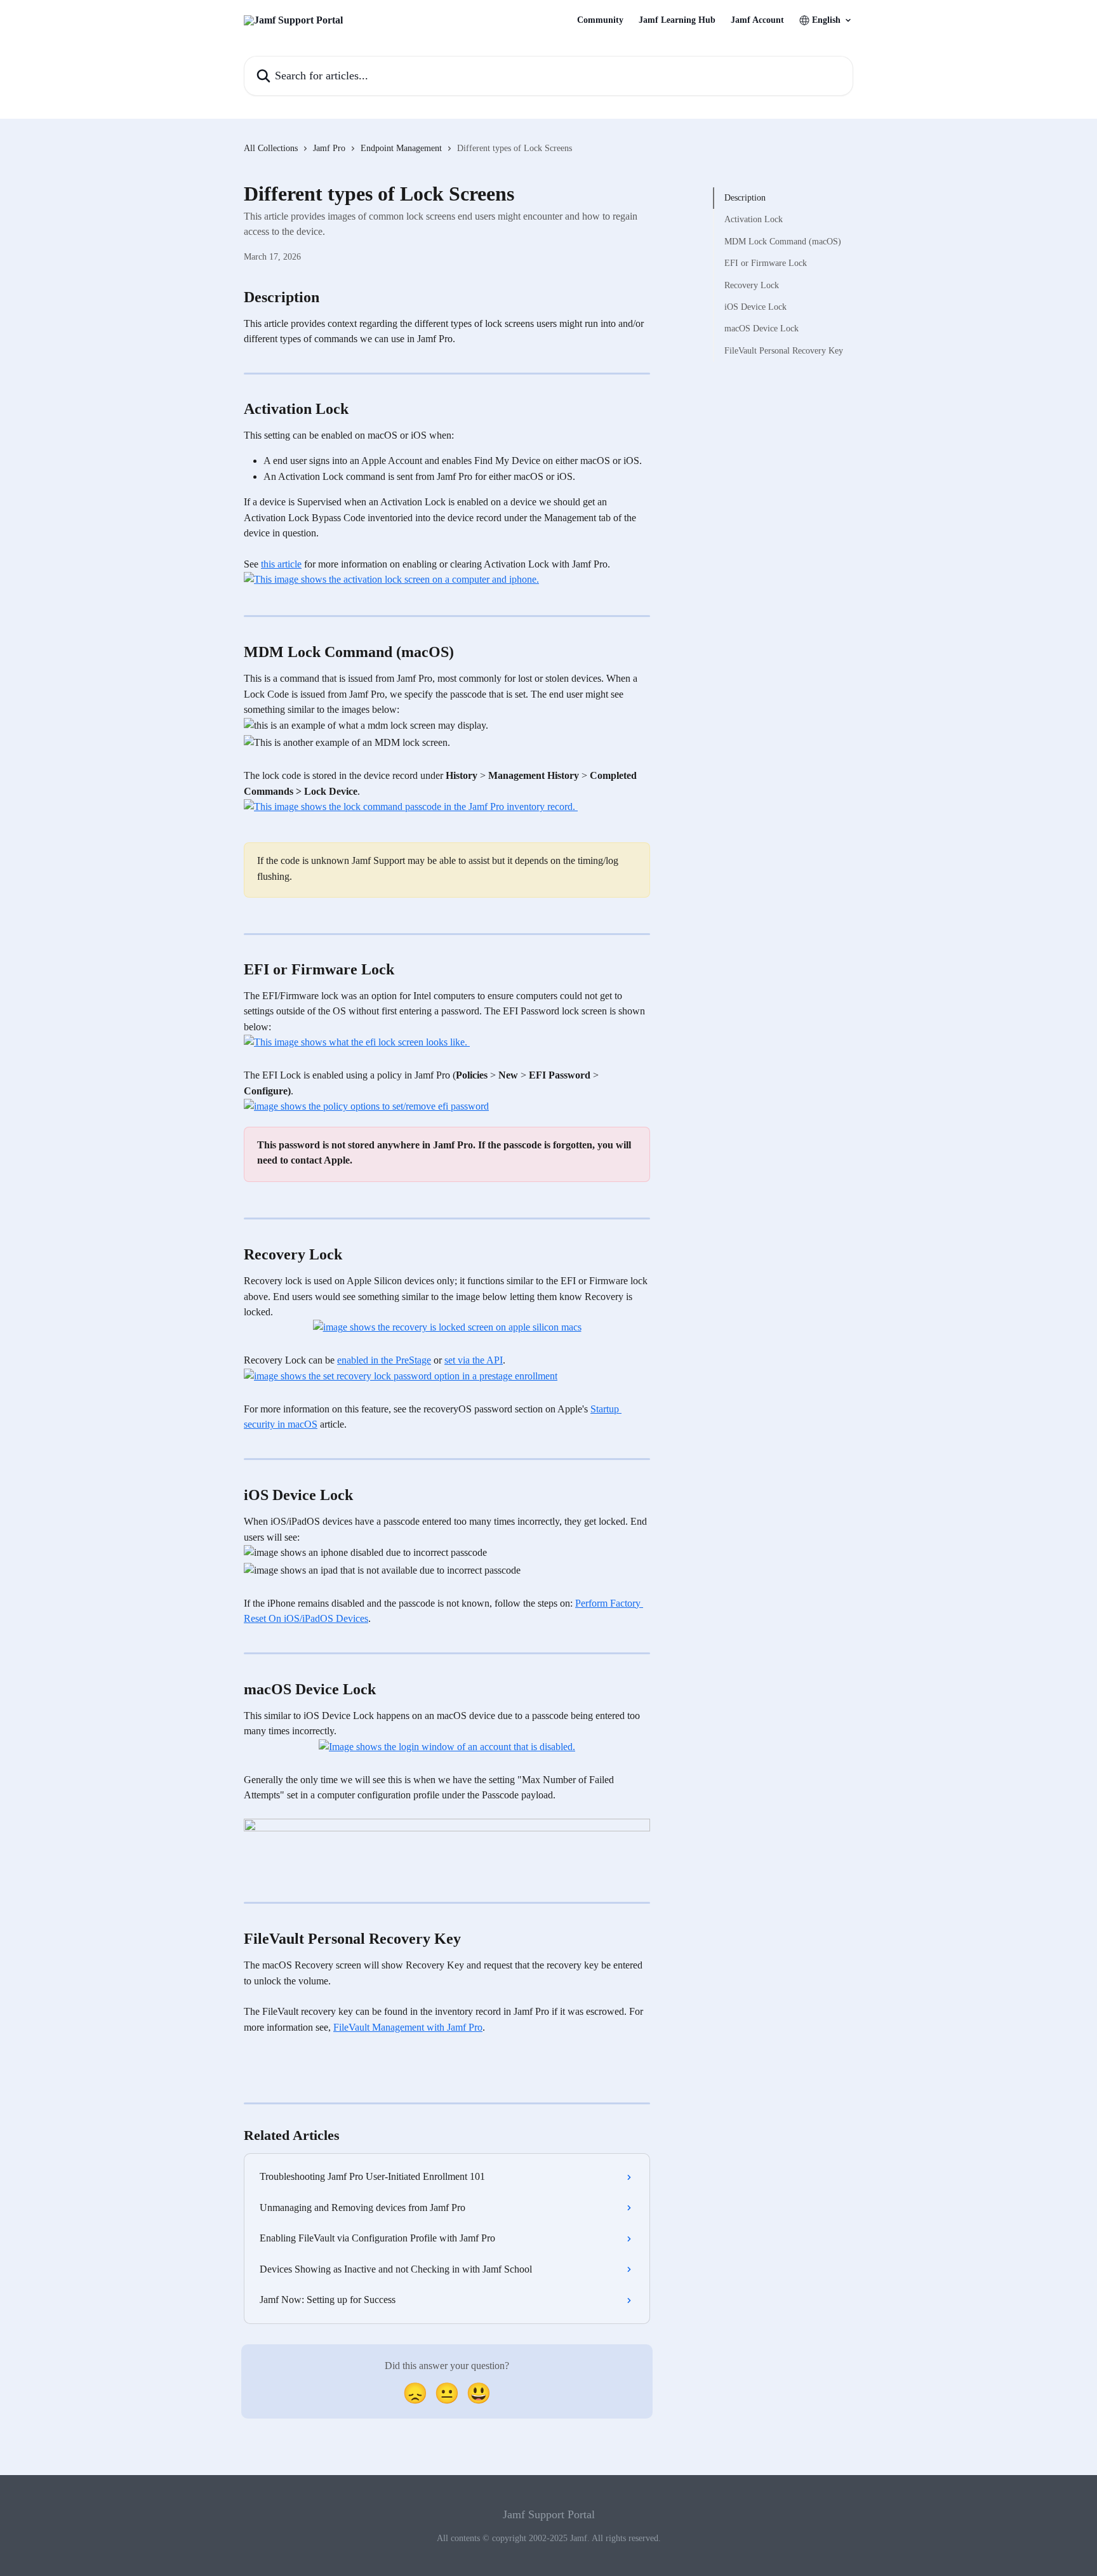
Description (745, 198)
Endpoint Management (401, 148)
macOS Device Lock (761, 329)
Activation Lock (754, 219)
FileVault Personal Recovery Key (784, 351)
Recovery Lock (752, 285)
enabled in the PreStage (384, 1360)
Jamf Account (757, 20)
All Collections (271, 148)
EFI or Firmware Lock (766, 263)
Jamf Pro (329, 148)
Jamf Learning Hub (677, 20)
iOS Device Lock (755, 307)
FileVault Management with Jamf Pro (408, 2027)
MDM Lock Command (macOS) (783, 242)
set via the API (474, 1360)
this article (281, 564)
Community (600, 20)
